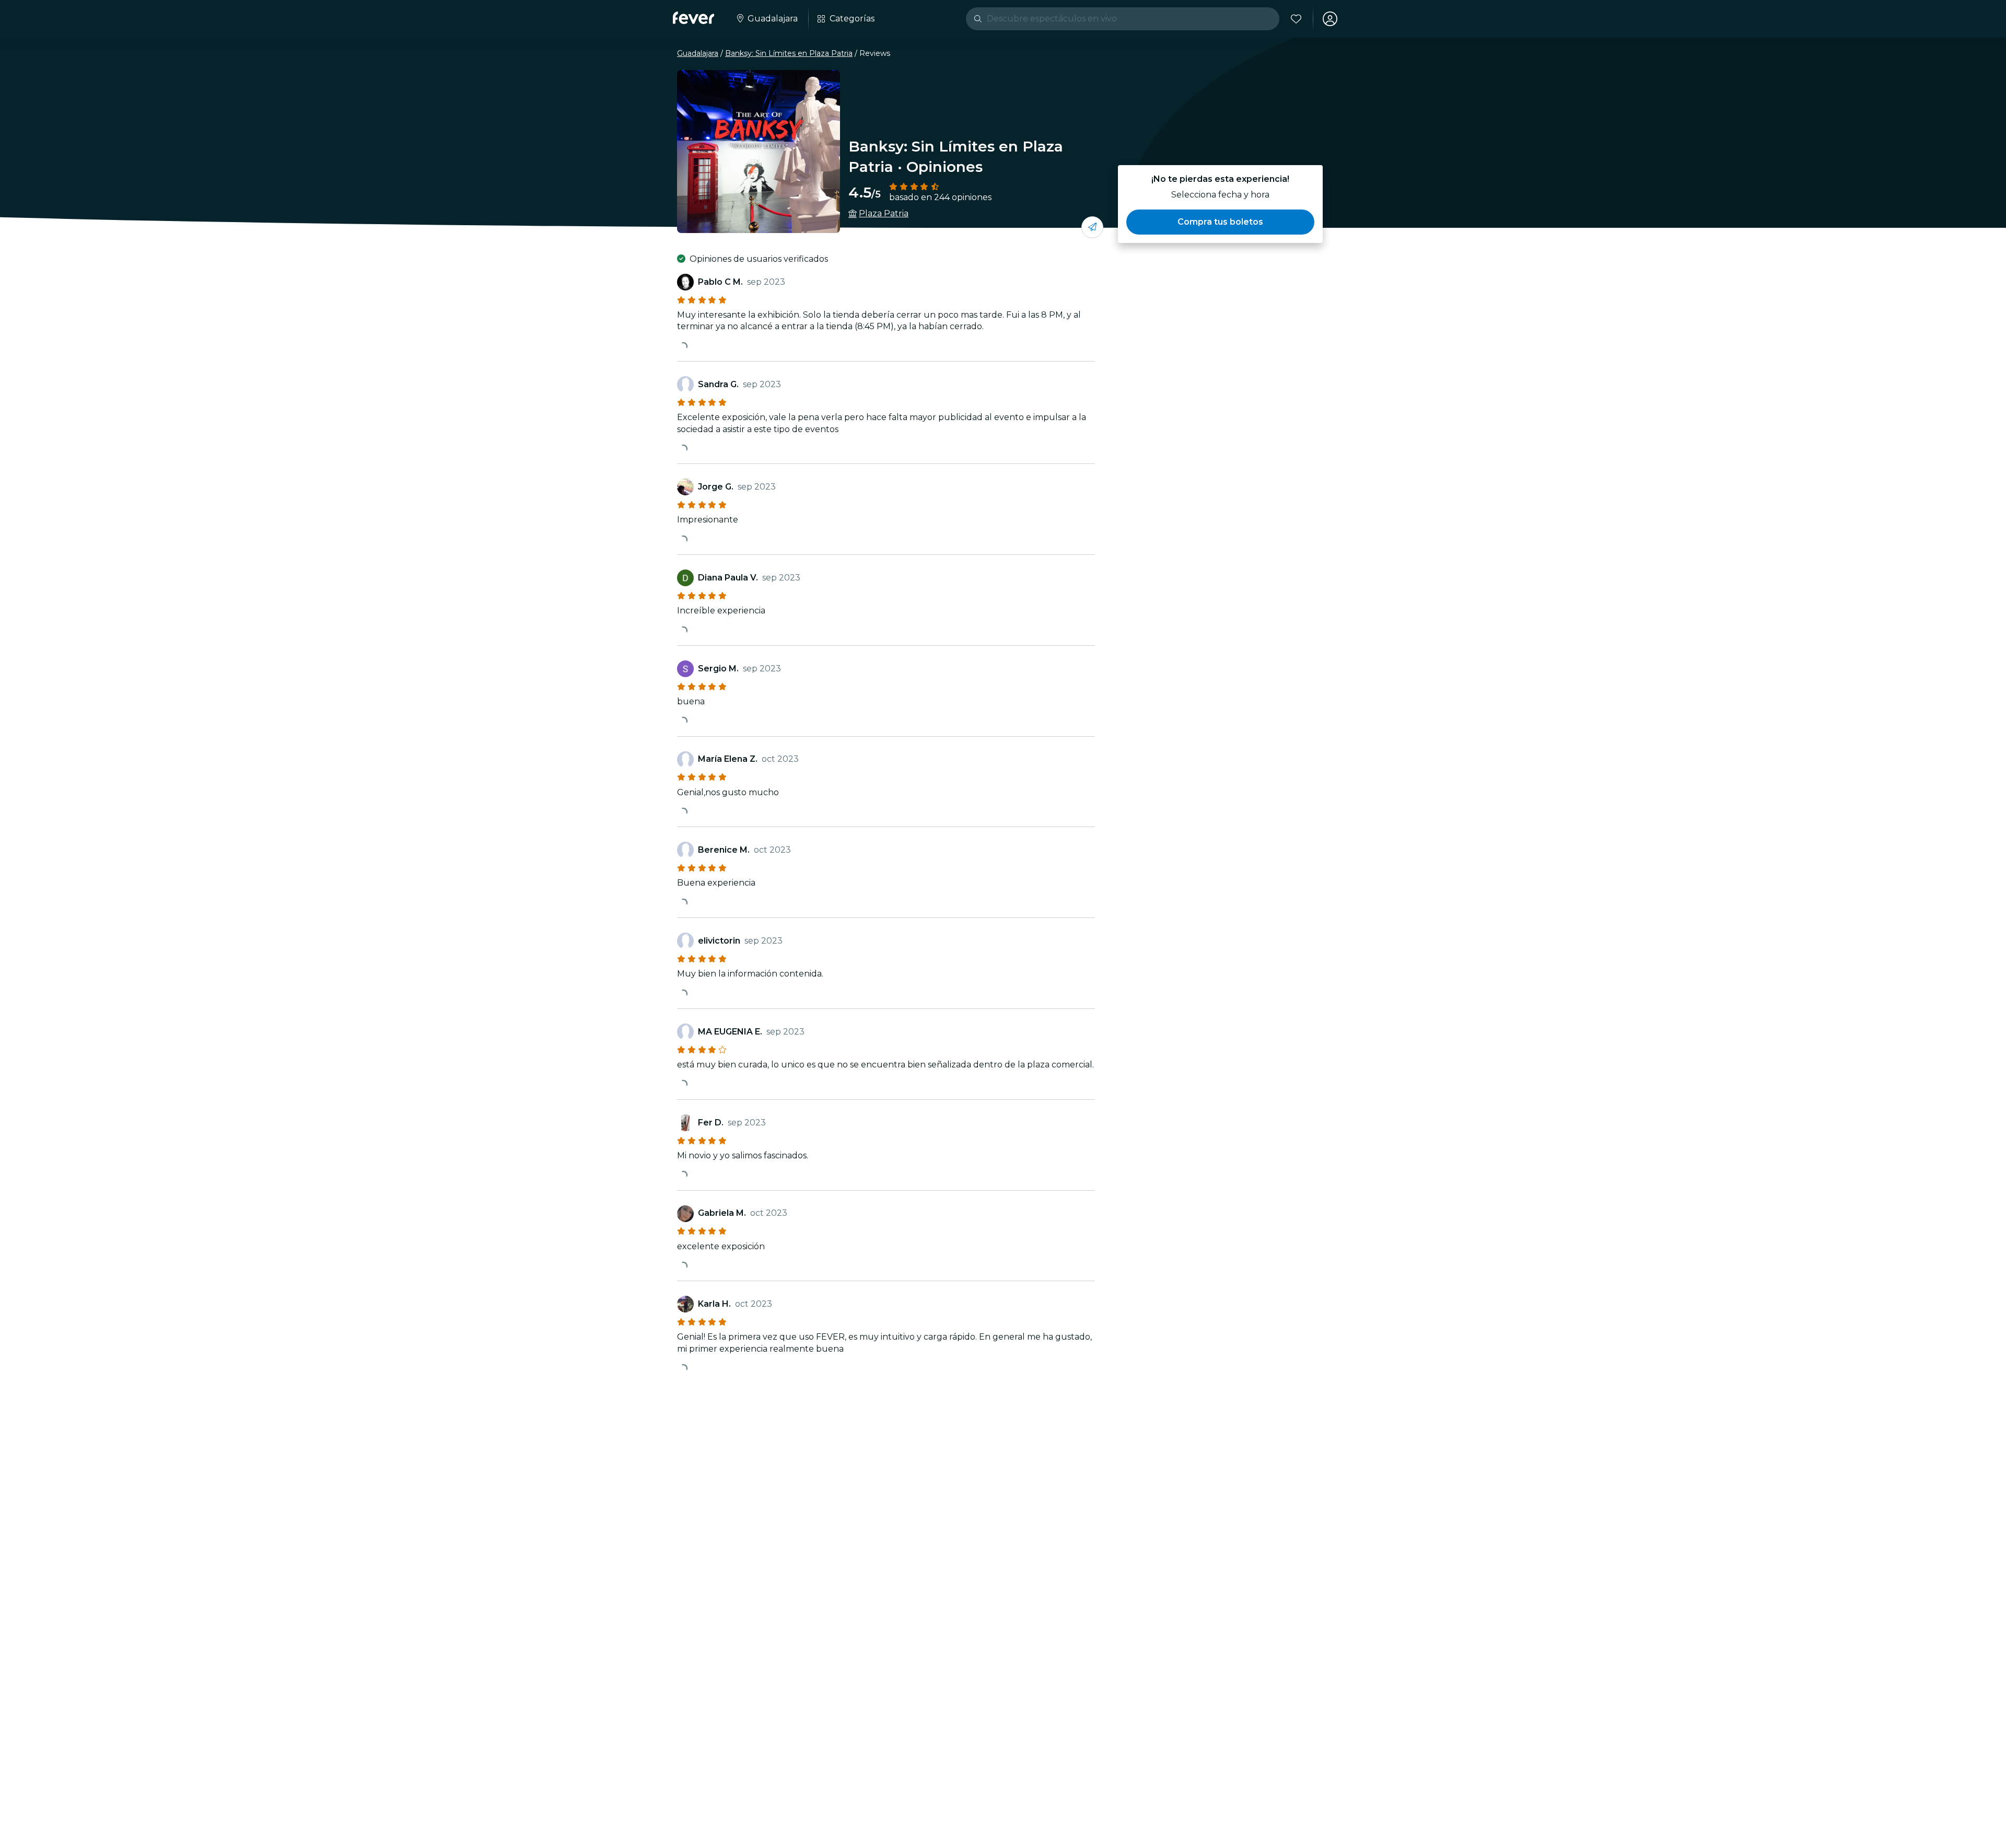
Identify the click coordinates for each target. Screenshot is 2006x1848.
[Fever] (693, 18)
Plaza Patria (884, 213)
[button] (1220, 222)
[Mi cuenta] (1330, 19)
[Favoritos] (1296, 19)
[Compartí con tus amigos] (1092, 227)
